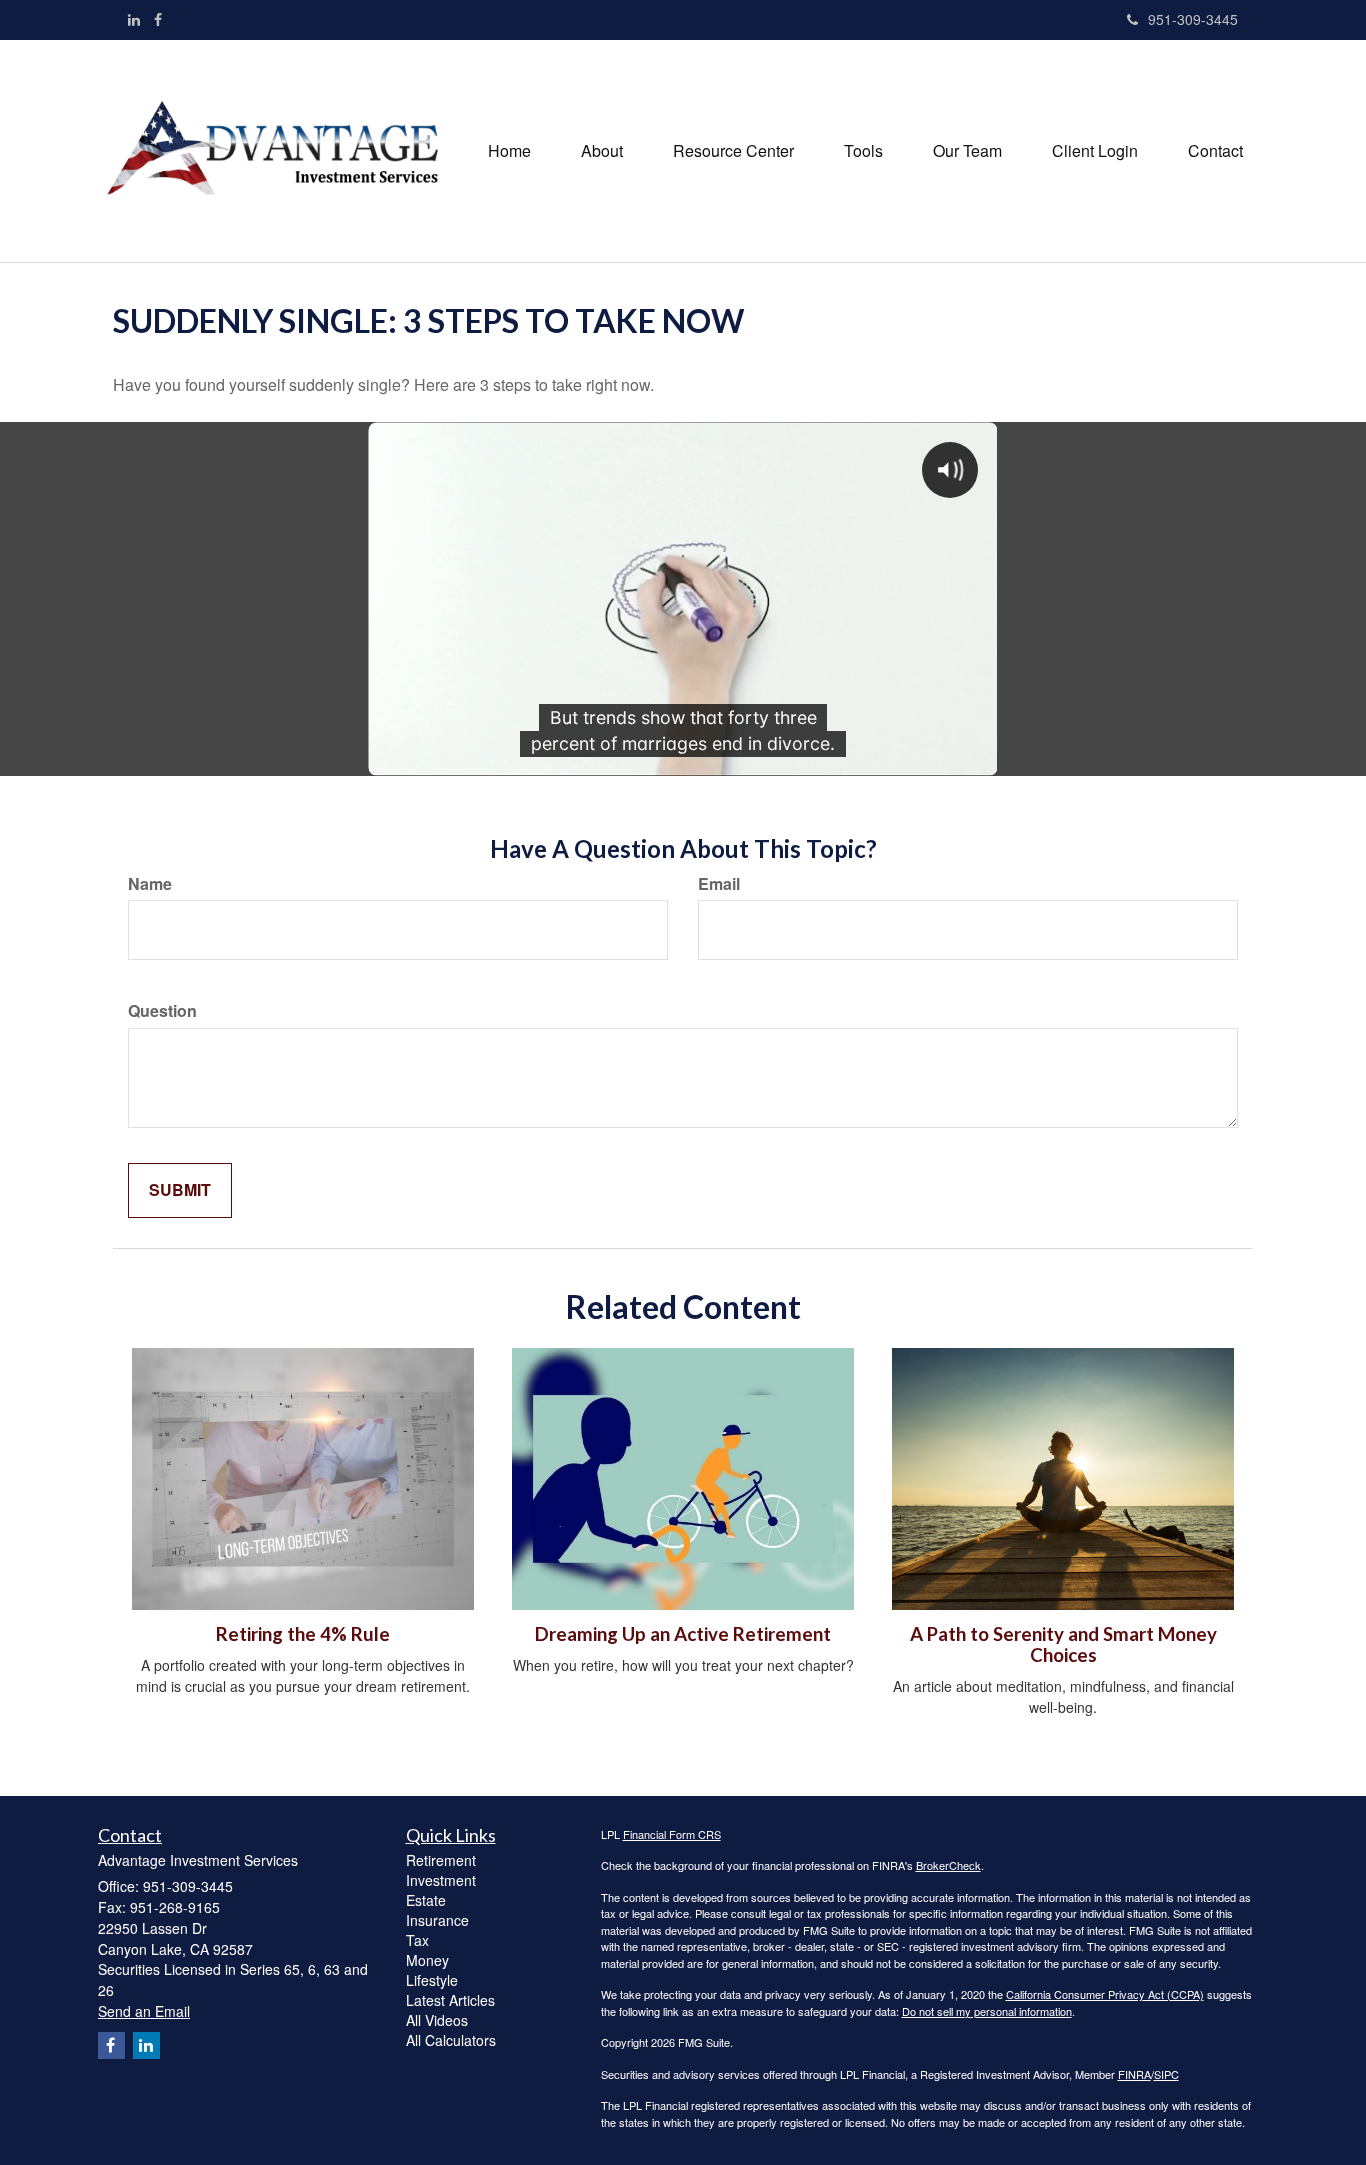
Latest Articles (450, 2000)
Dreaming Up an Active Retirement (683, 1634)
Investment (441, 1880)
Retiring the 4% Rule (303, 1634)
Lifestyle (432, 1980)
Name (150, 884)
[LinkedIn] (134, 19)
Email (719, 884)
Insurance (437, 1920)
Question (162, 1011)
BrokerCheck (948, 1865)
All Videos (437, 2020)
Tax (417, 1940)
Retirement (441, 1860)
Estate (426, 1900)
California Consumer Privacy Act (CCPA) (1105, 1994)
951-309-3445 (1193, 19)
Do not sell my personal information (987, 2011)
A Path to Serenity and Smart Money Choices (1063, 1644)
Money (427, 1960)
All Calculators (451, 2040)
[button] (602, 151)
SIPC (1166, 2074)
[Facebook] (158, 19)
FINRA (1134, 2074)
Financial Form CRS (672, 1834)
